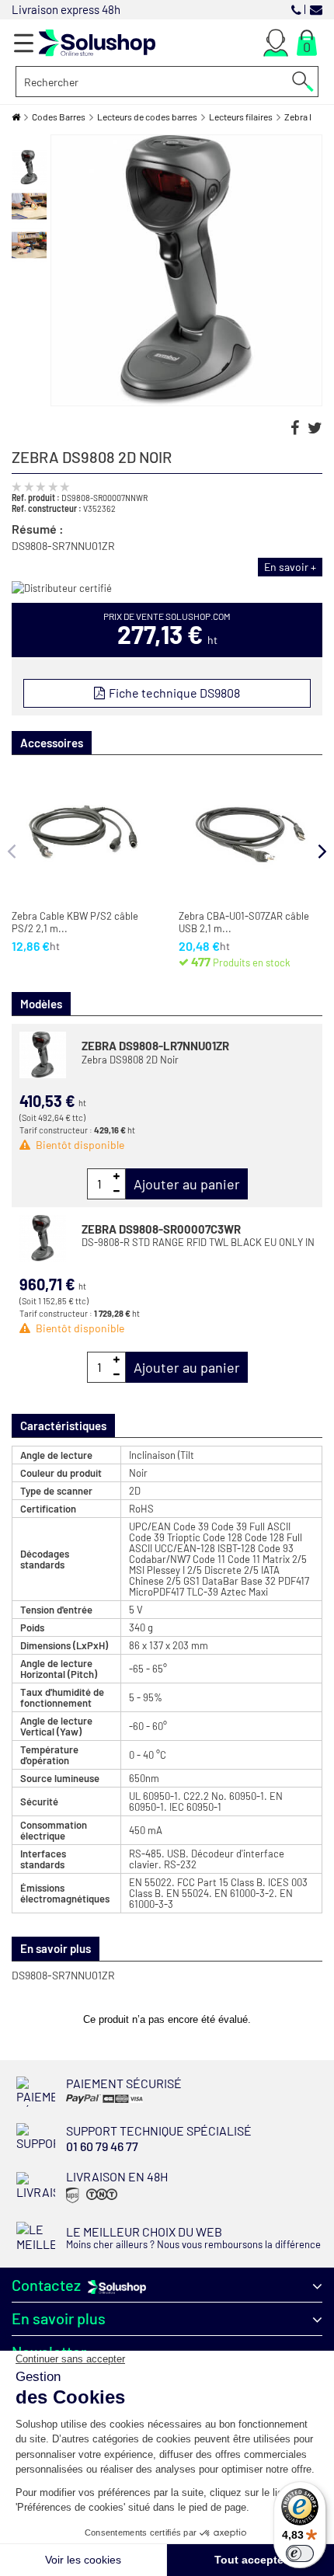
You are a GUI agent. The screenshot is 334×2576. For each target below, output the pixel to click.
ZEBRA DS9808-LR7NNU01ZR (155, 1046)
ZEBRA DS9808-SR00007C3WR (161, 1229)
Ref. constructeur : (47, 508)
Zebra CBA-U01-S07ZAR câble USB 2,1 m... (244, 922)
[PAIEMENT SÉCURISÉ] (115, 2103)
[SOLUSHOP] (97, 43)
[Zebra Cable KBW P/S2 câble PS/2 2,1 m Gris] (83, 835)
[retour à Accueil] (16, 117)
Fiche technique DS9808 (173, 693)
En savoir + (290, 567)
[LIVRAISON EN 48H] (90, 2202)
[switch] (300, 2553)
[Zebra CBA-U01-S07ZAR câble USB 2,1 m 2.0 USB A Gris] (250, 835)
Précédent (30, 142)
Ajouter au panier (187, 1184)
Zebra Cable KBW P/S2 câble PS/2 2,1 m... (75, 922)
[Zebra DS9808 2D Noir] (29, 167)
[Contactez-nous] (316, 9)
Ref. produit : (36, 497)
